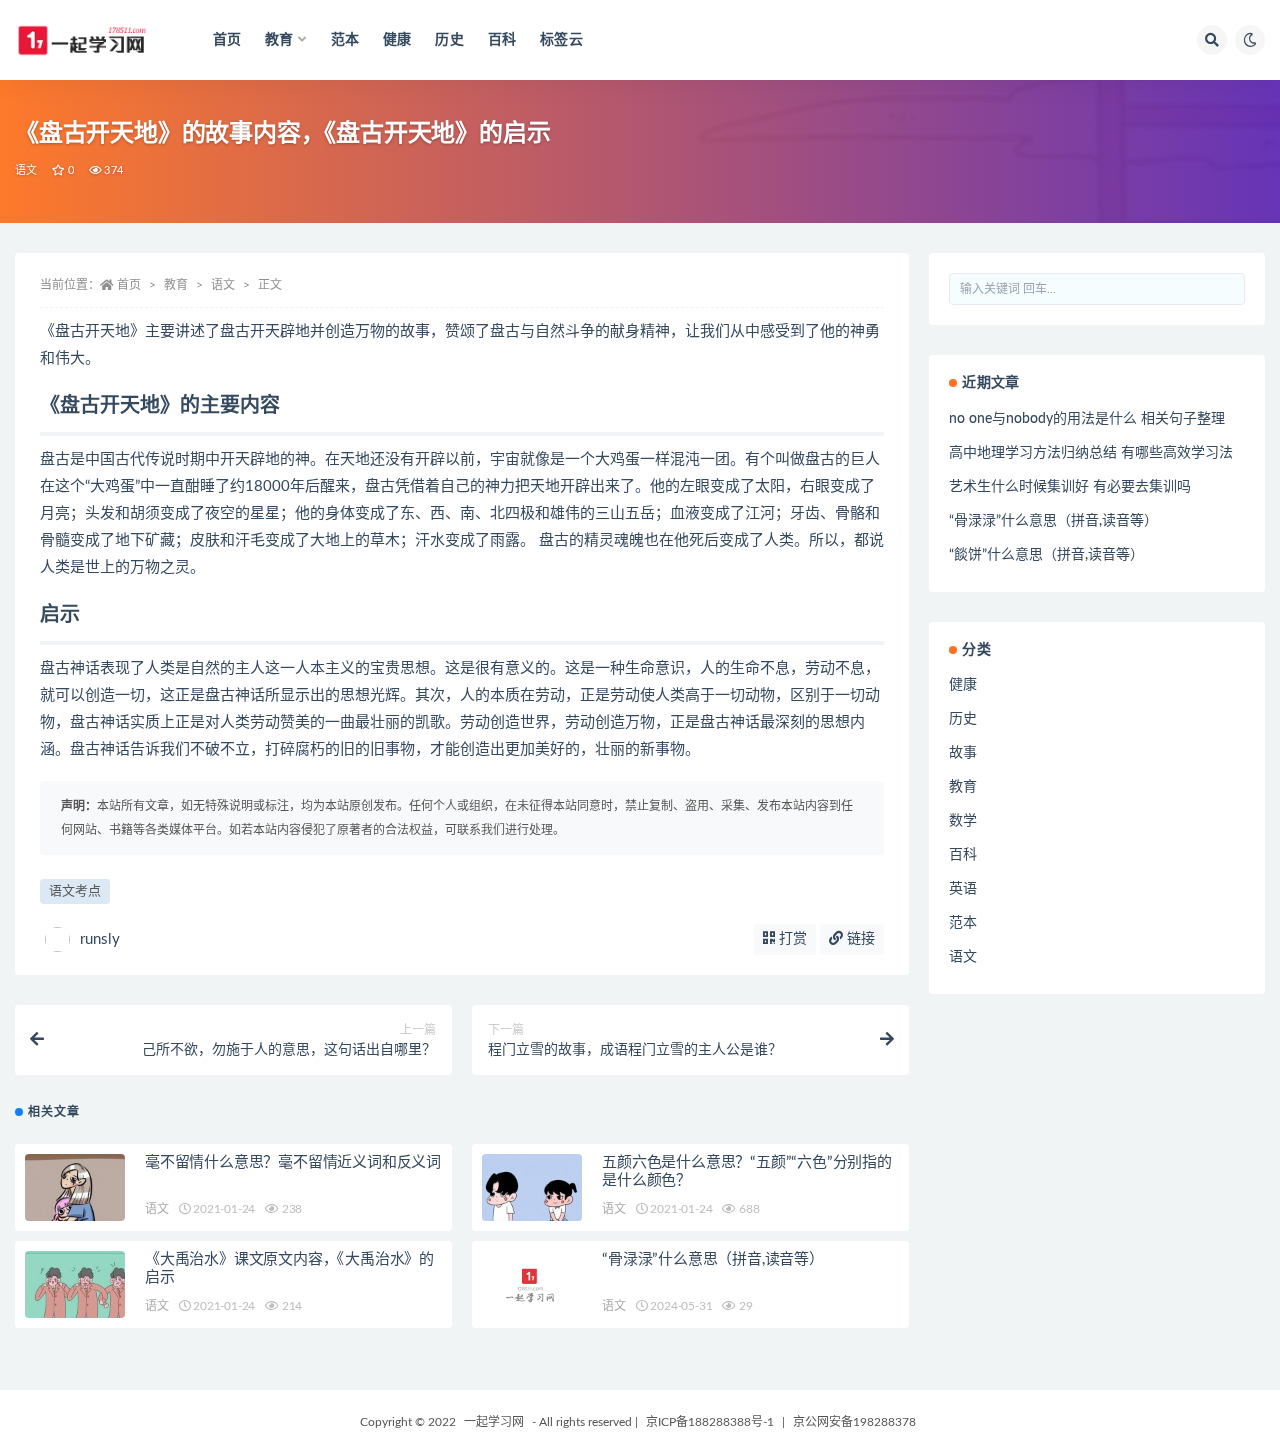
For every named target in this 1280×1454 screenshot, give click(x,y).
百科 (502, 40)
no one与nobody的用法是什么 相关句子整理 (1087, 419)
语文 (26, 170)
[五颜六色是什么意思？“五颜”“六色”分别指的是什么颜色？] (532, 1204)
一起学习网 (494, 1422)
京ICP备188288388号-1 (710, 1422)
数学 (963, 821)
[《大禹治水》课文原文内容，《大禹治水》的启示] (75, 1301)
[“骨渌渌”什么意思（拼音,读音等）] (532, 1284)
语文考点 (75, 891)
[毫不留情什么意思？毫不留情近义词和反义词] (75, 1204)
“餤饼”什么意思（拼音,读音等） (1046, 555)
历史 (449, 40)
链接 (859, 939)
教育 (176, 285)
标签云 (561, 40)
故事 (963, 753)
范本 (345, 40)
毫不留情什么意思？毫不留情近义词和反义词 (293, 1162)
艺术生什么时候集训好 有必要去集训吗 (1070, 487)
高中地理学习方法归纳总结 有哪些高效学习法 (1091, 453)
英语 (963, 889)
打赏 (791, 939)
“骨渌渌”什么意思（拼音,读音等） (713, 1259)
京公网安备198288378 (854, 1422)
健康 (397, 40)
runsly (100, 939)
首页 (227, 40)
